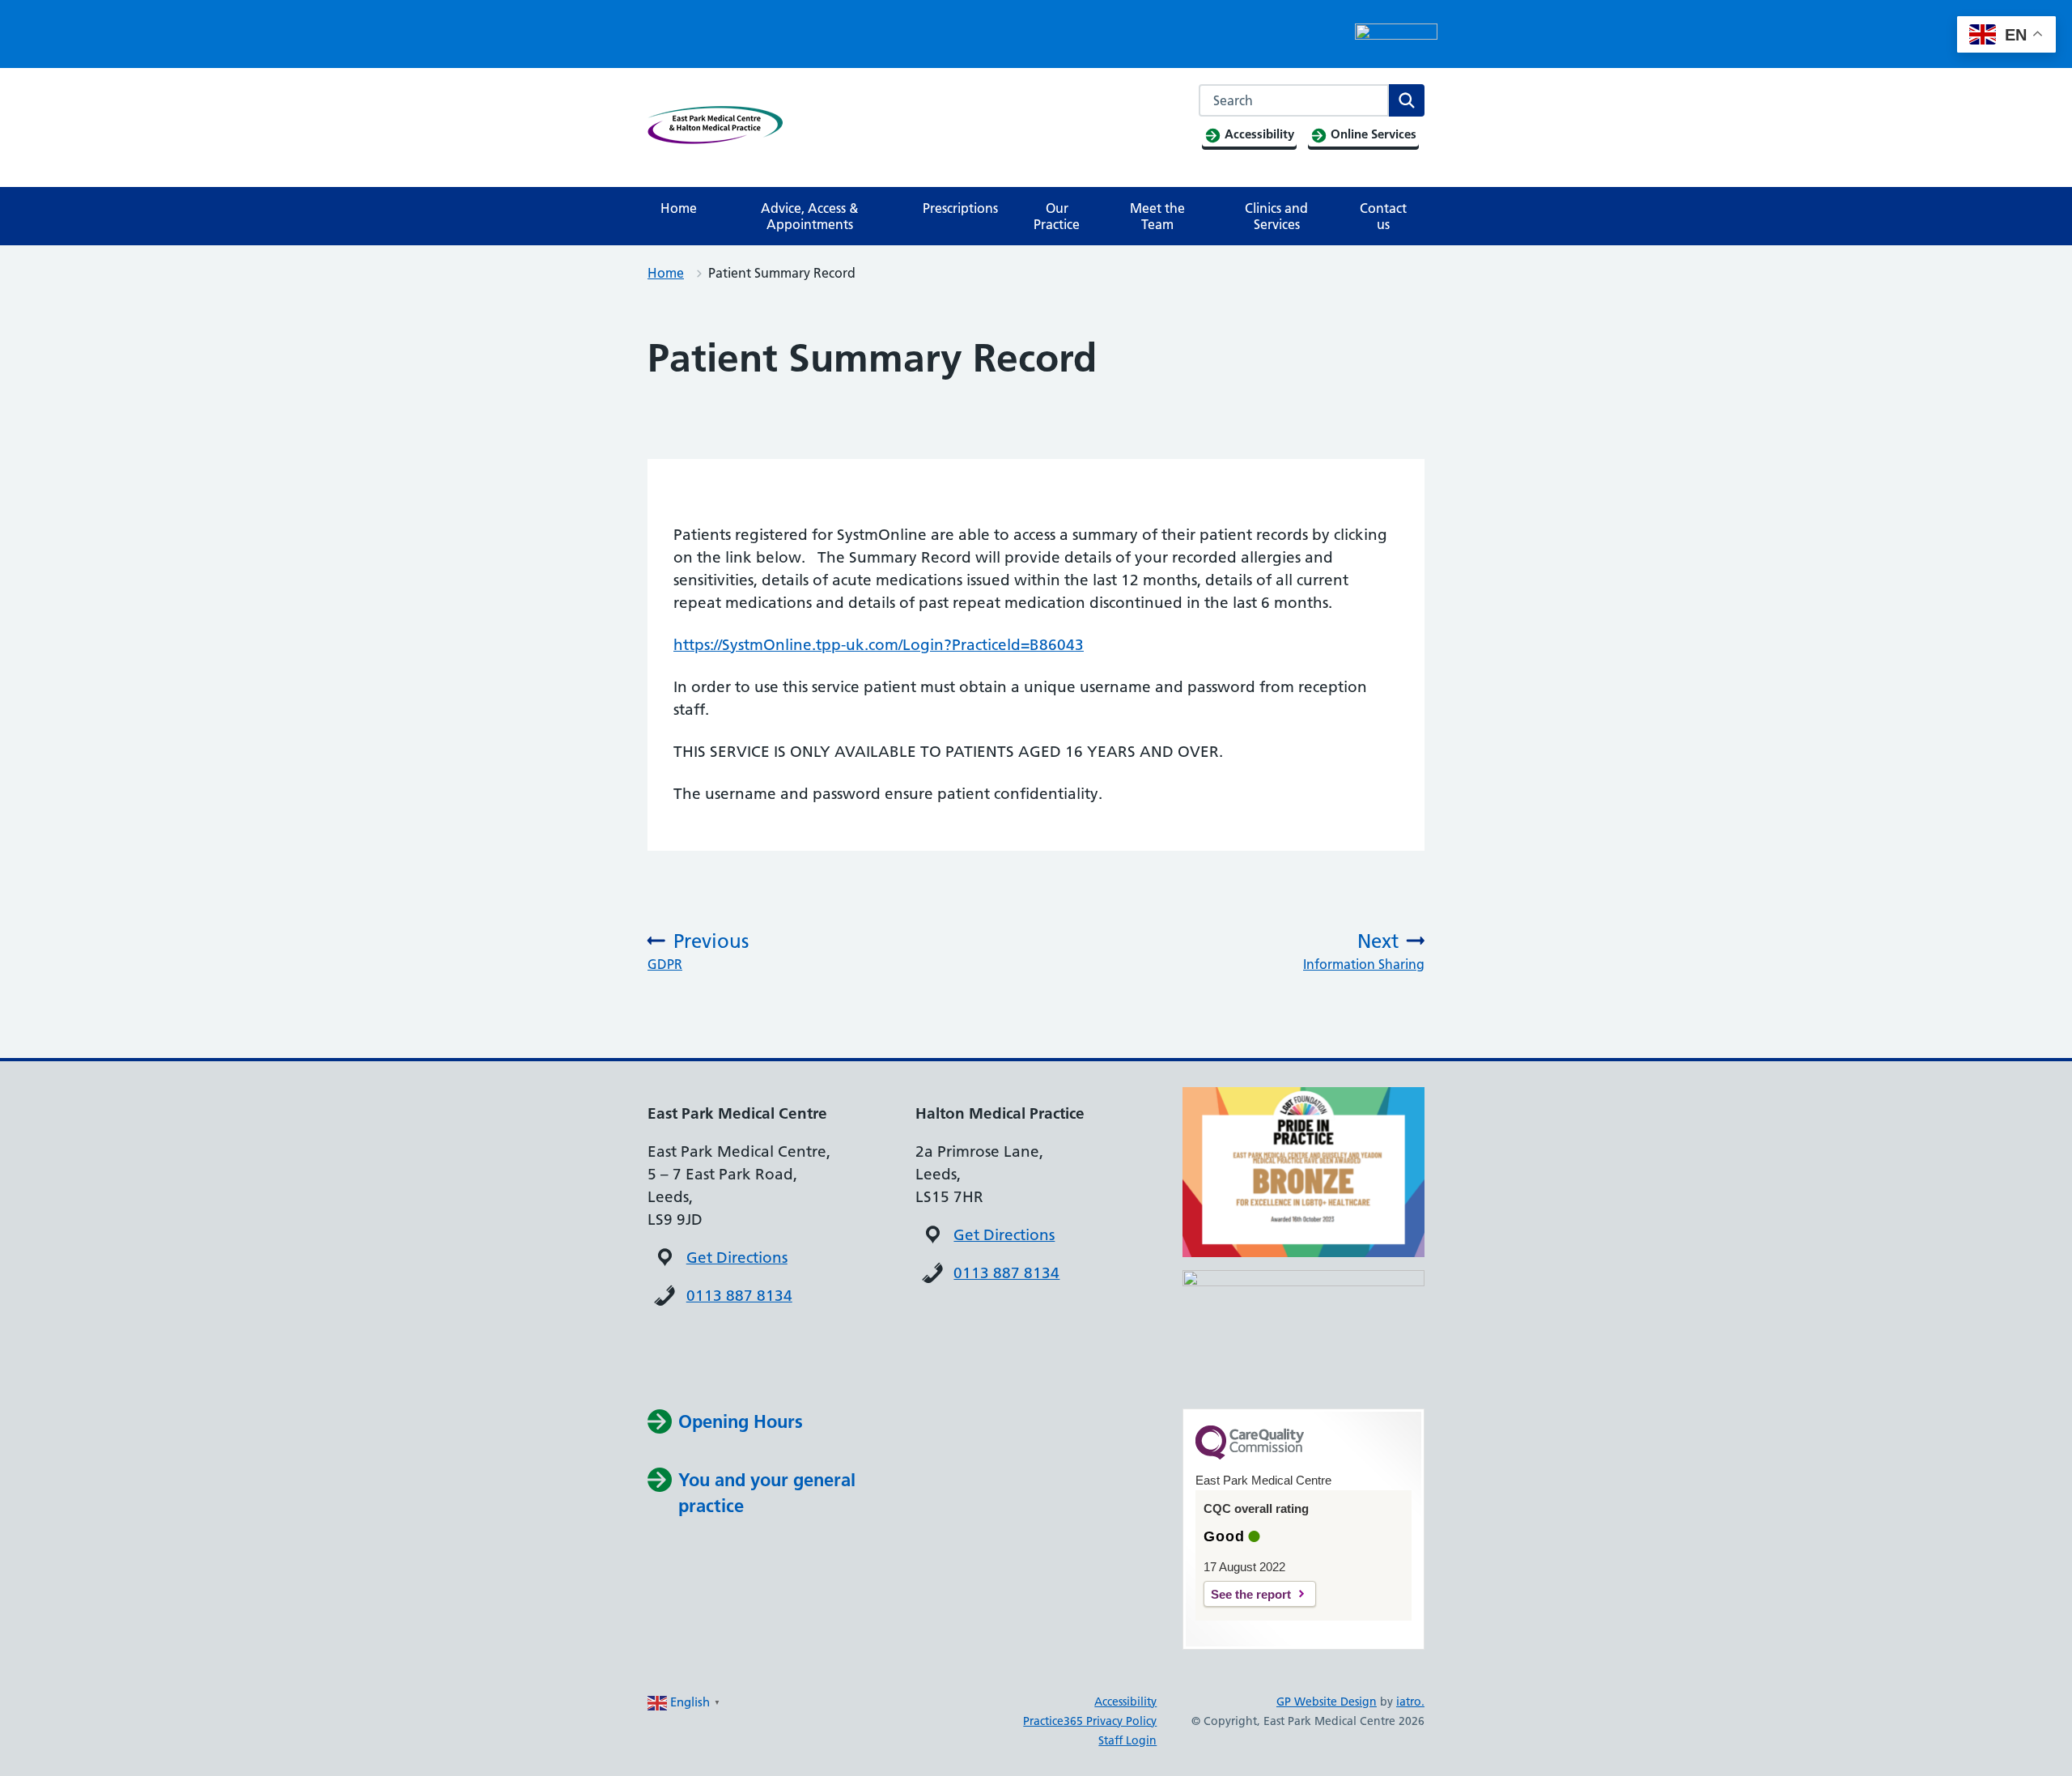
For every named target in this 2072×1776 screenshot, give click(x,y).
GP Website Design (1327, 1702)
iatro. (1410, 1702)
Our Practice (1057, 216)
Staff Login (1127, 1740)
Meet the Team (1157, 216)
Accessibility (1125, 1702)
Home (679, 208)
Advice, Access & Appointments (810, 216)
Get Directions (737, 1258)
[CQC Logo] (1250, 1455)
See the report (1251, 1594)
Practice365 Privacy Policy (1090, 1721)
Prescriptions (960, 208)
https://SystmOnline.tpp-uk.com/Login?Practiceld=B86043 (879, 645)
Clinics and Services (1276, 216)
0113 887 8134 (739, 1296)
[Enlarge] (1403, 1291)
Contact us (1383, 216)
